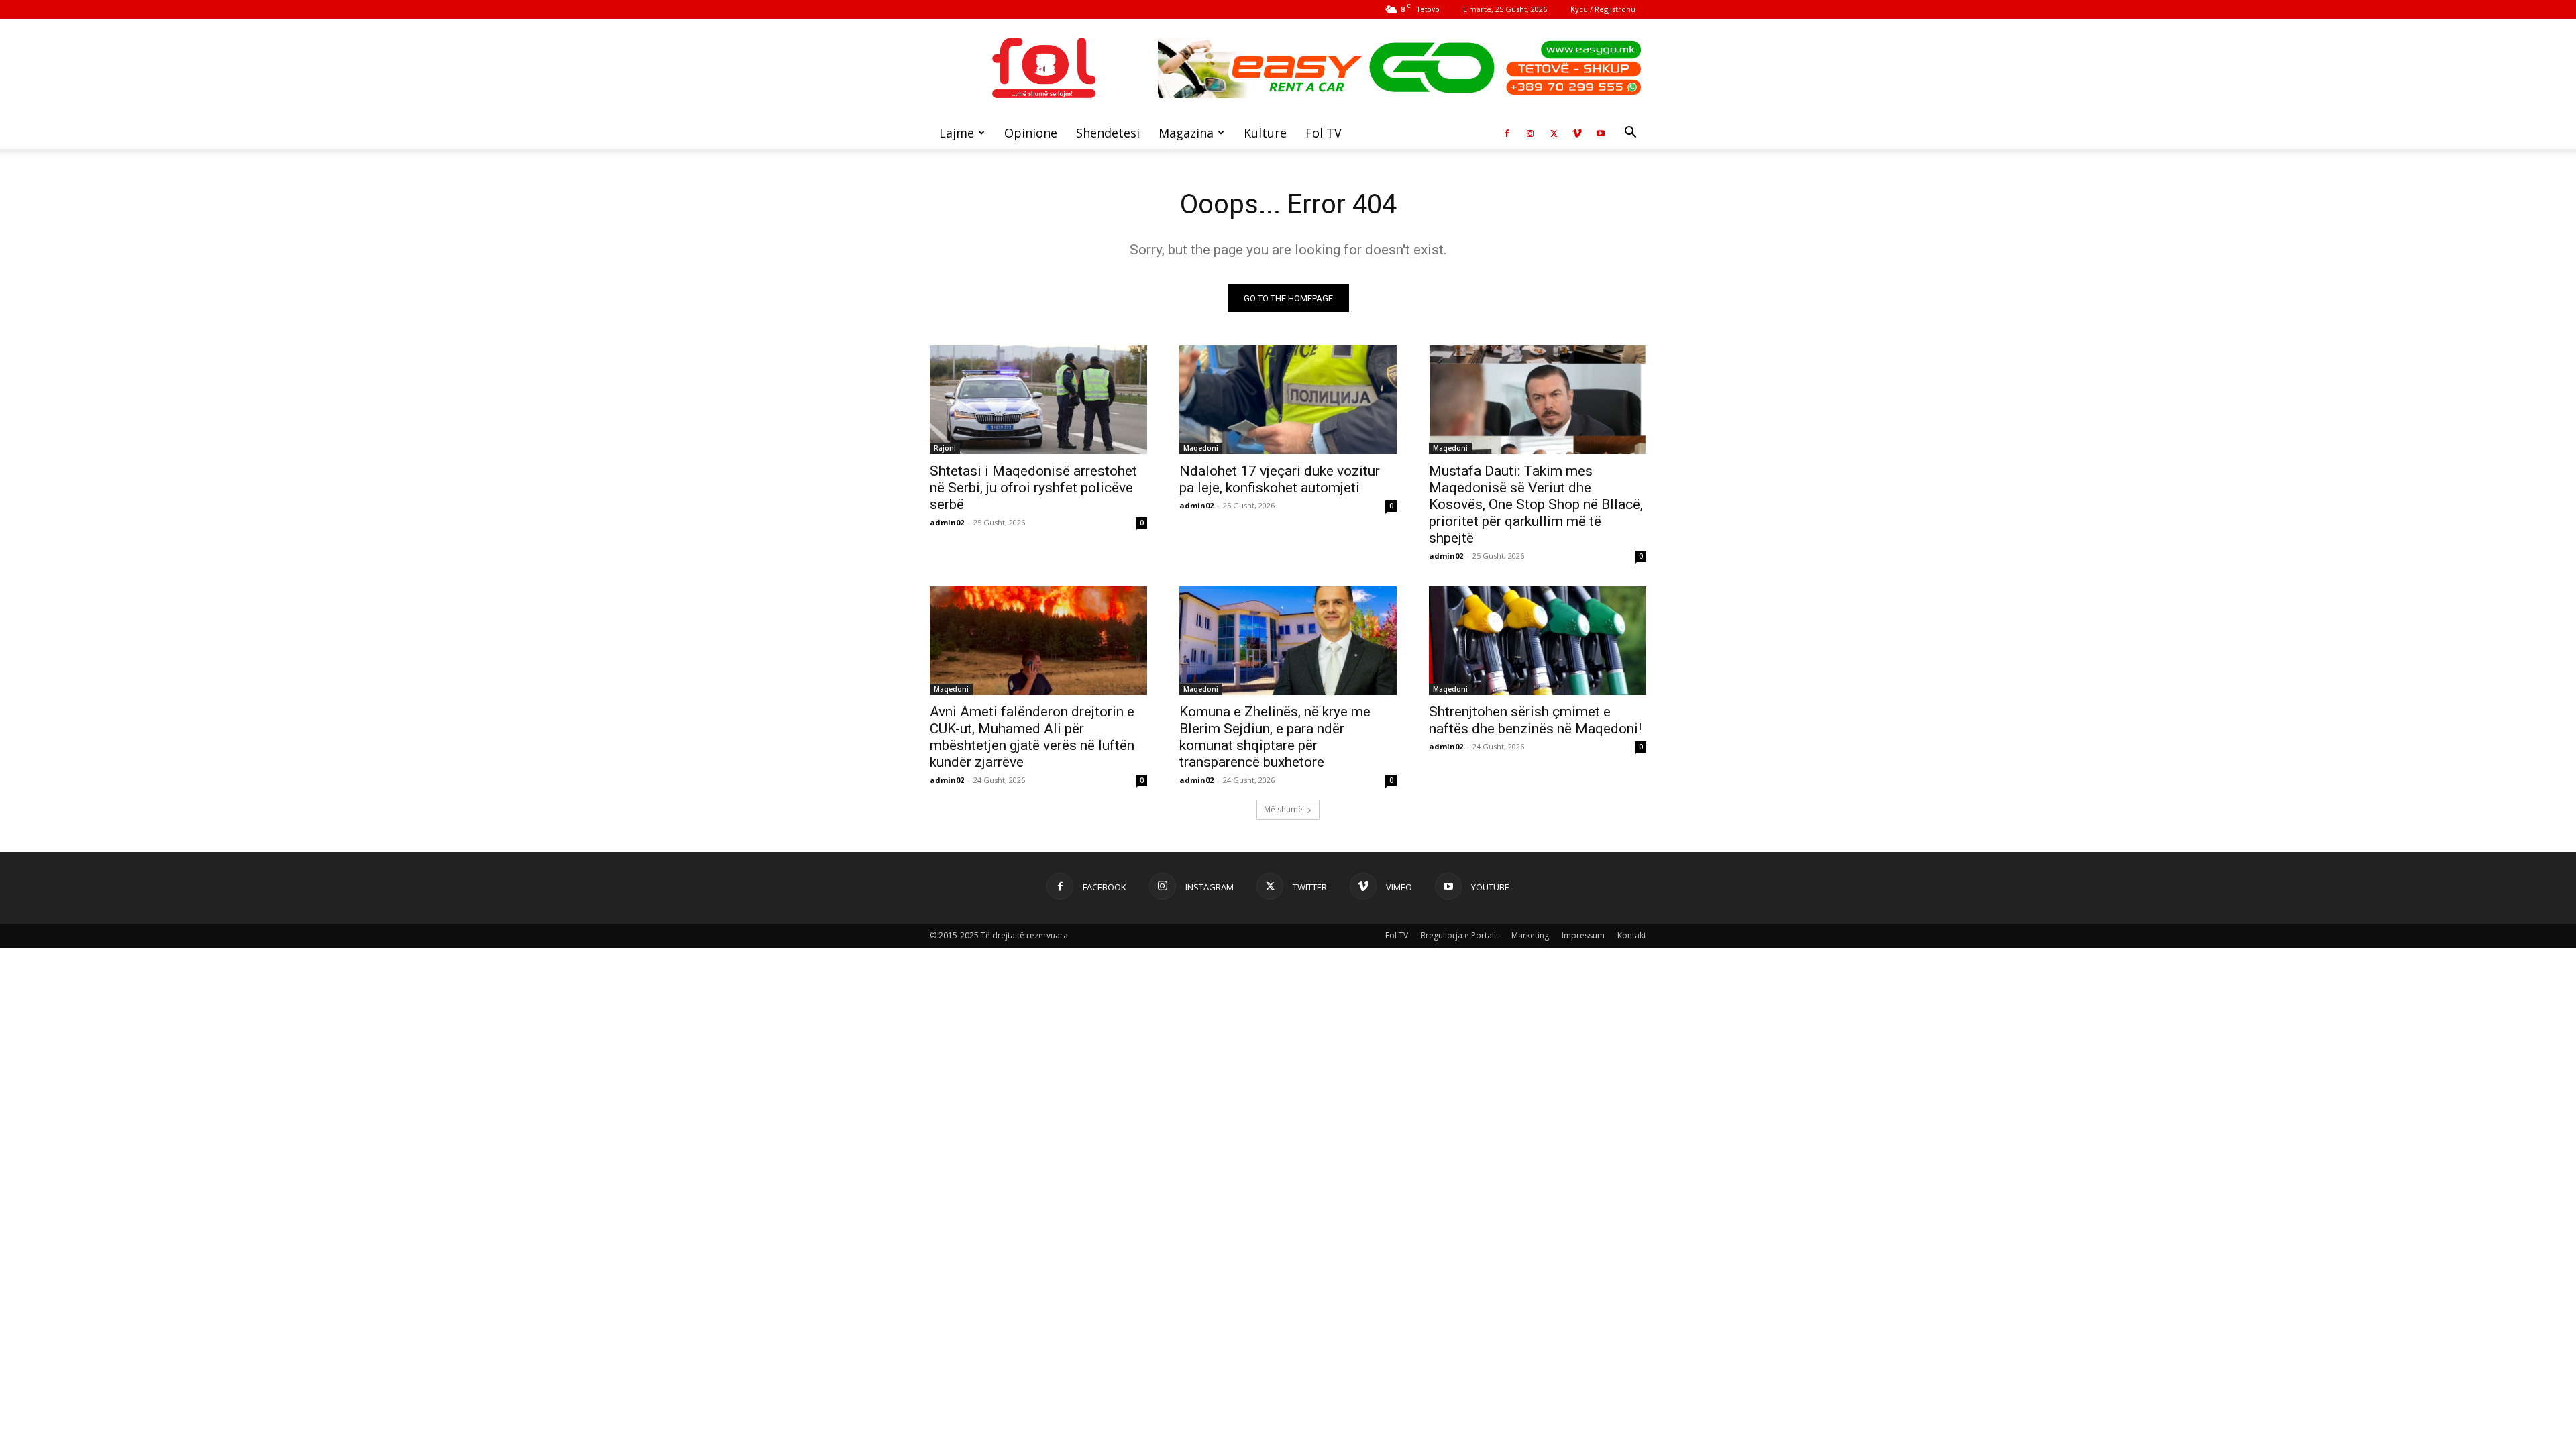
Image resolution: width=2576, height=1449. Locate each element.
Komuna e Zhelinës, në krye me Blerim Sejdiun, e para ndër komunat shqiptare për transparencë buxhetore (1275, 737)
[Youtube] (1601, 133)
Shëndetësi (1108, 133)
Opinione (1031, 133)
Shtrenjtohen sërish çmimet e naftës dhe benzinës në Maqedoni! (1535, 720)
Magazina (1186, 133)
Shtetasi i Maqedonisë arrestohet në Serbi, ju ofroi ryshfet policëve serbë (1033, 488)
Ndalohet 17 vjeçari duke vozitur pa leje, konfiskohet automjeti (1280, 479)
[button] (1630, 134)
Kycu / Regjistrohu (1603, 9)
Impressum (1583, 935)
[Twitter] (1554, 133)
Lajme (957, 133)
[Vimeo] (1577, 133)
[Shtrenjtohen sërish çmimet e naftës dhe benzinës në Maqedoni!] (1538, 641)
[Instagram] (1530, 133)
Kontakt (1632, 935)
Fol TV (1324, 133)
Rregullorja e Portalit (1460, 935)
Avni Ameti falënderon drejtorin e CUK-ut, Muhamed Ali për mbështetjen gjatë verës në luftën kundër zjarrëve (1032, 737)
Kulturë (1265, 133)
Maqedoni (1201, 448)
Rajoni (945, 448)
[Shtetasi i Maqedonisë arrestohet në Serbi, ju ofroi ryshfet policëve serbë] (1038, 400)
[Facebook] (1507, 133)
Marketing (1530, 935)
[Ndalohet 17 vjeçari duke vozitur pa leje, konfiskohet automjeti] (1288, 400)
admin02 (947, 522)
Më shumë (1283, 809)
